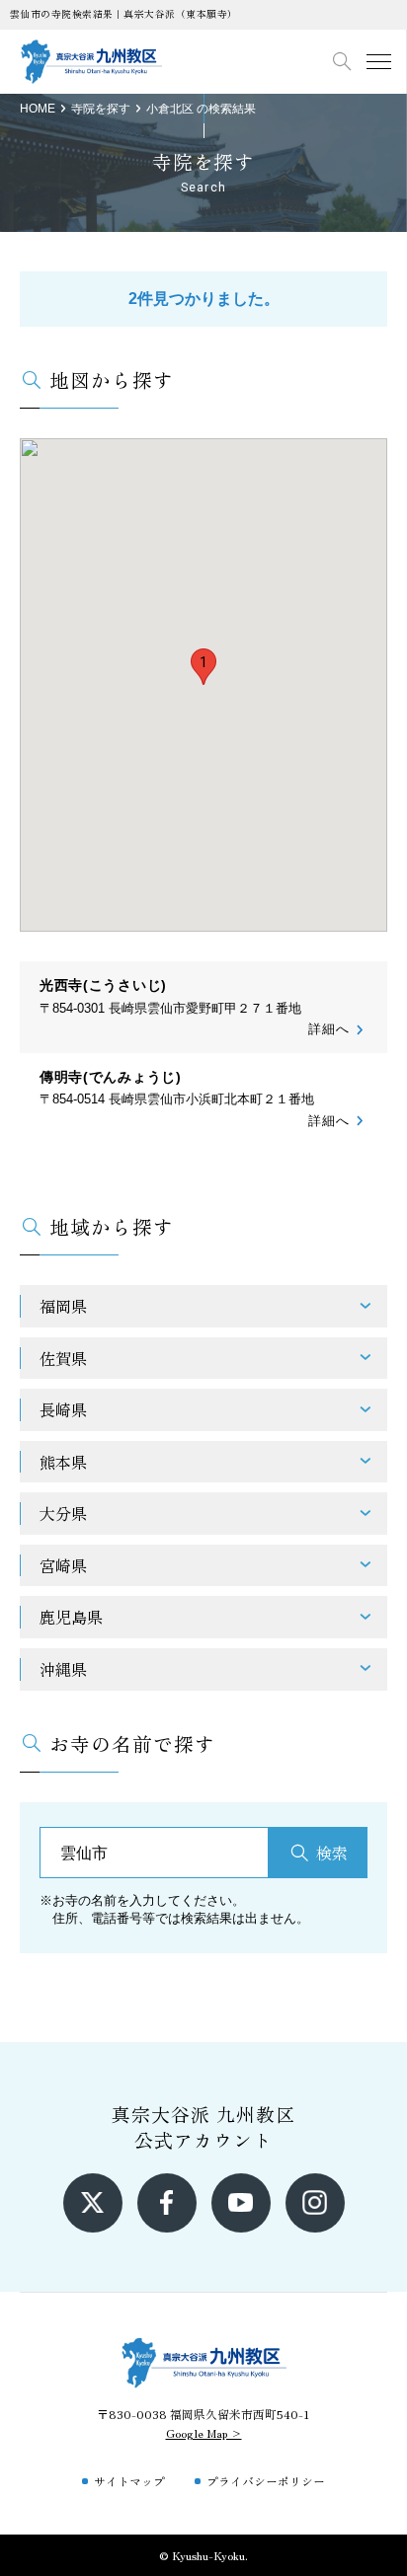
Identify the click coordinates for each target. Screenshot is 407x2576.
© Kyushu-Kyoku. (203, 2555)
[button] (203, 667)
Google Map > (204, 2432)
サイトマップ (129, 2481)
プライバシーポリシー (266, 2481)
